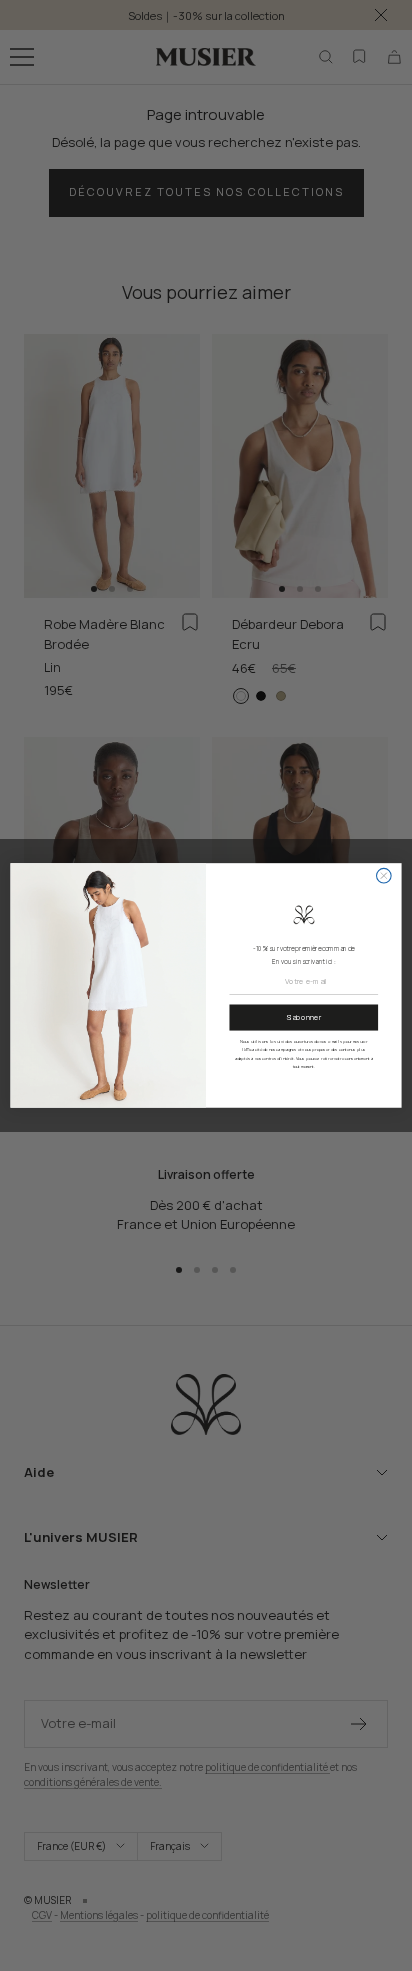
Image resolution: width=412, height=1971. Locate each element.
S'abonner (303, 1018)
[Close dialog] (384, 875)
